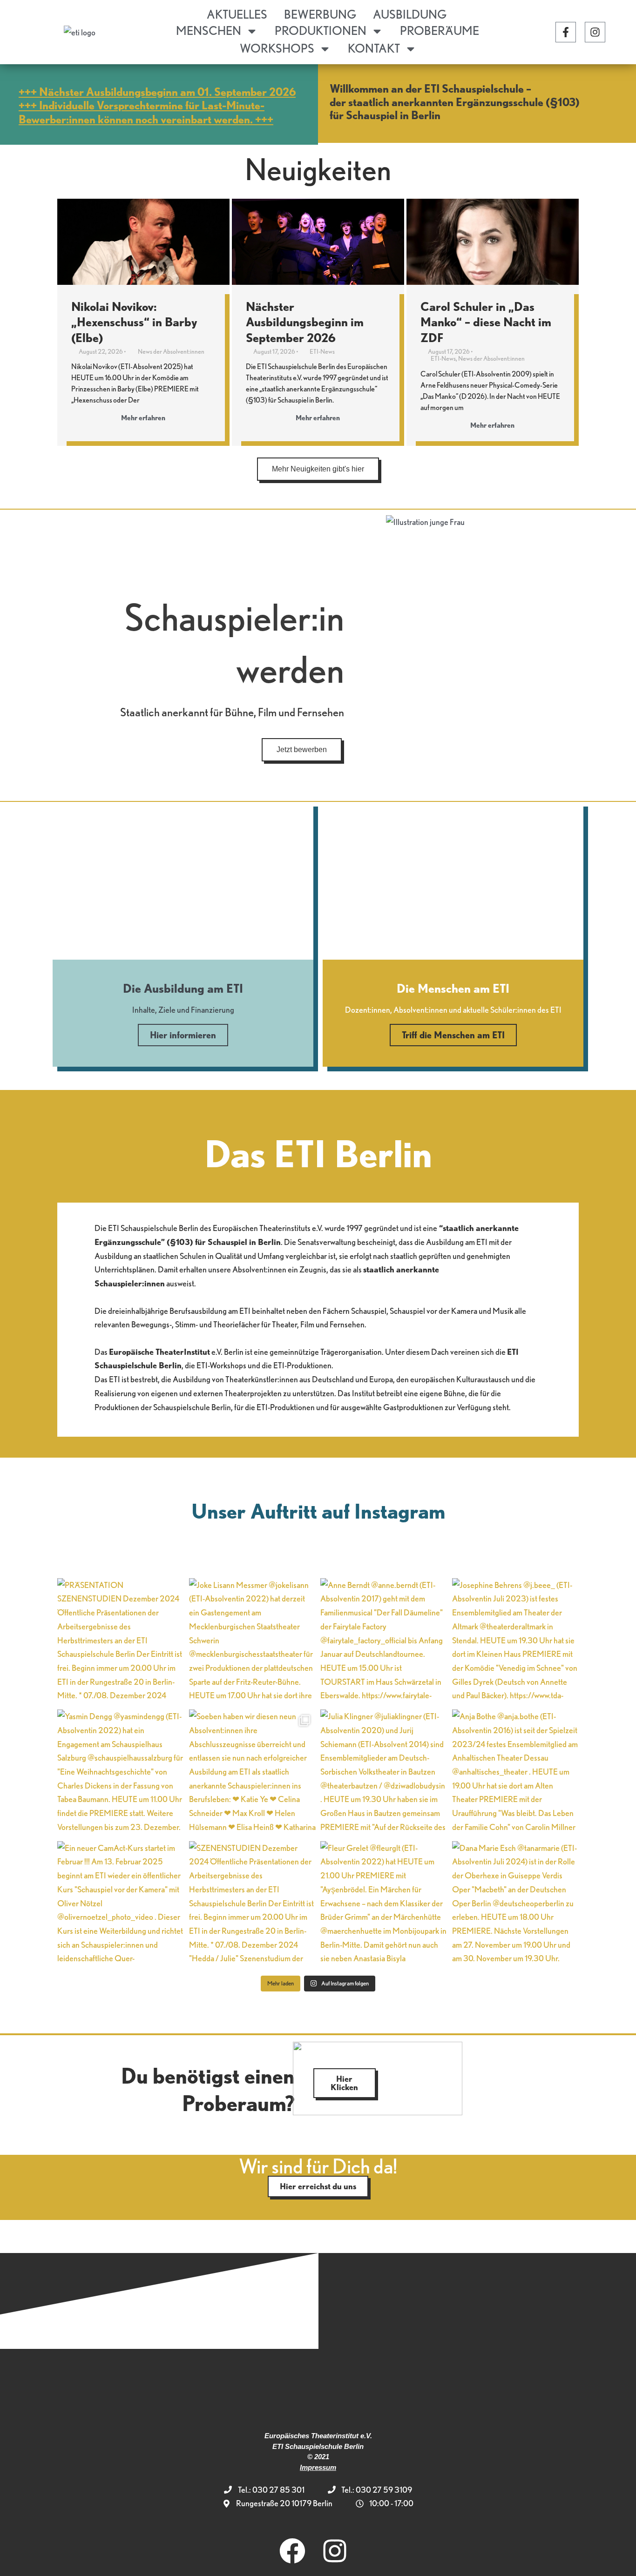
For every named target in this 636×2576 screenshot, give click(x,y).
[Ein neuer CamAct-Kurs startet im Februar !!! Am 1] (121, 1905)
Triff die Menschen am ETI (453, 1035)
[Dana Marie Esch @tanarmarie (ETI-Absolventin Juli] (516, 1905)
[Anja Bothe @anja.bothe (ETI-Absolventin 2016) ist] (516, 1773)
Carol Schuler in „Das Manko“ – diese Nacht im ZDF (486, 322)
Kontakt (374, 48)
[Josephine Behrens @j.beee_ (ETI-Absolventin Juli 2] (516, 1642)
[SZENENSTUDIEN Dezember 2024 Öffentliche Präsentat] (253, 1905)
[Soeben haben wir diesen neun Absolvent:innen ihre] (253, 1773)
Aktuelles (237, 14)
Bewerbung (320, 14)
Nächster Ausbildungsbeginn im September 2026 (305, 322)
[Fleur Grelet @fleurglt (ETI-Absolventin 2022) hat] (384, 1905)
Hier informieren (183, 1035)
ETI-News (322, 351)
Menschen (209, 30)
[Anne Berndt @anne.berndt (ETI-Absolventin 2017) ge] (384, 1642)
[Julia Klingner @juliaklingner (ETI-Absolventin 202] (384, 1773)
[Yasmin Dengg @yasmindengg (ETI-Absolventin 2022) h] (121, 1773)
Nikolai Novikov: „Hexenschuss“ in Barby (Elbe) (134, 322)
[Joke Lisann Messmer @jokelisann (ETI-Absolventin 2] (253, 1642)
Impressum (318, 2467)
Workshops (277, 48)
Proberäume (440, 30)
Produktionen (321, 30)
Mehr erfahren (143, 418)
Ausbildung (410, 14)
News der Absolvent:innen (171, 351)
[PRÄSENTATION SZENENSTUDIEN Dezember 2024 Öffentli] (121, 1642)
